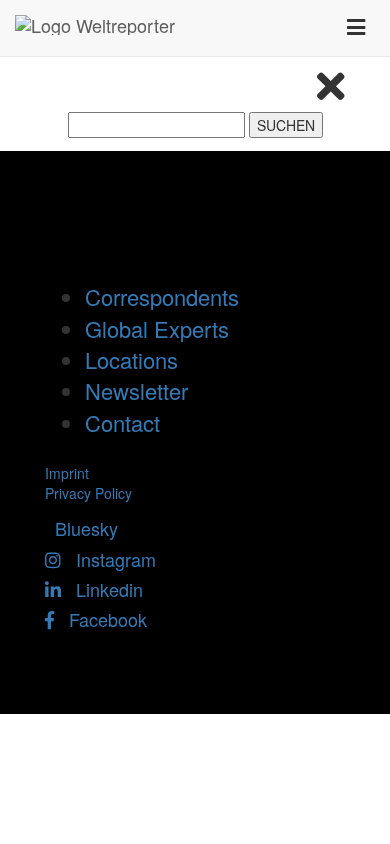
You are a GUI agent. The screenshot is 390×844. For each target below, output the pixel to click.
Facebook (100, 619)
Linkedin (102, 589)
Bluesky (81, 528)
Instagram (108, 559)
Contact (122, 422)
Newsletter (136, 390)
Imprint (67, 473)
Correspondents (162, 296)
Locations (131, 359)
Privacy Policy (88, 493)
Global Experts (157, 328)
